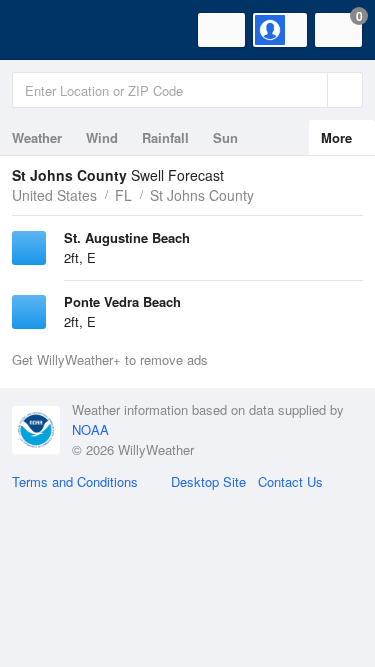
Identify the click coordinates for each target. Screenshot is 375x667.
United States (54, 195)
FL (123, 195)
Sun (225, 137)
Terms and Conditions (75, 481)
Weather (37, 137)
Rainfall (165, 137)
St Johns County (202, 195)
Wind (102, 137)
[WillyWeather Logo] (45, 30)
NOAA (90, 429)
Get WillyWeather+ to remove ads (110, 359)
